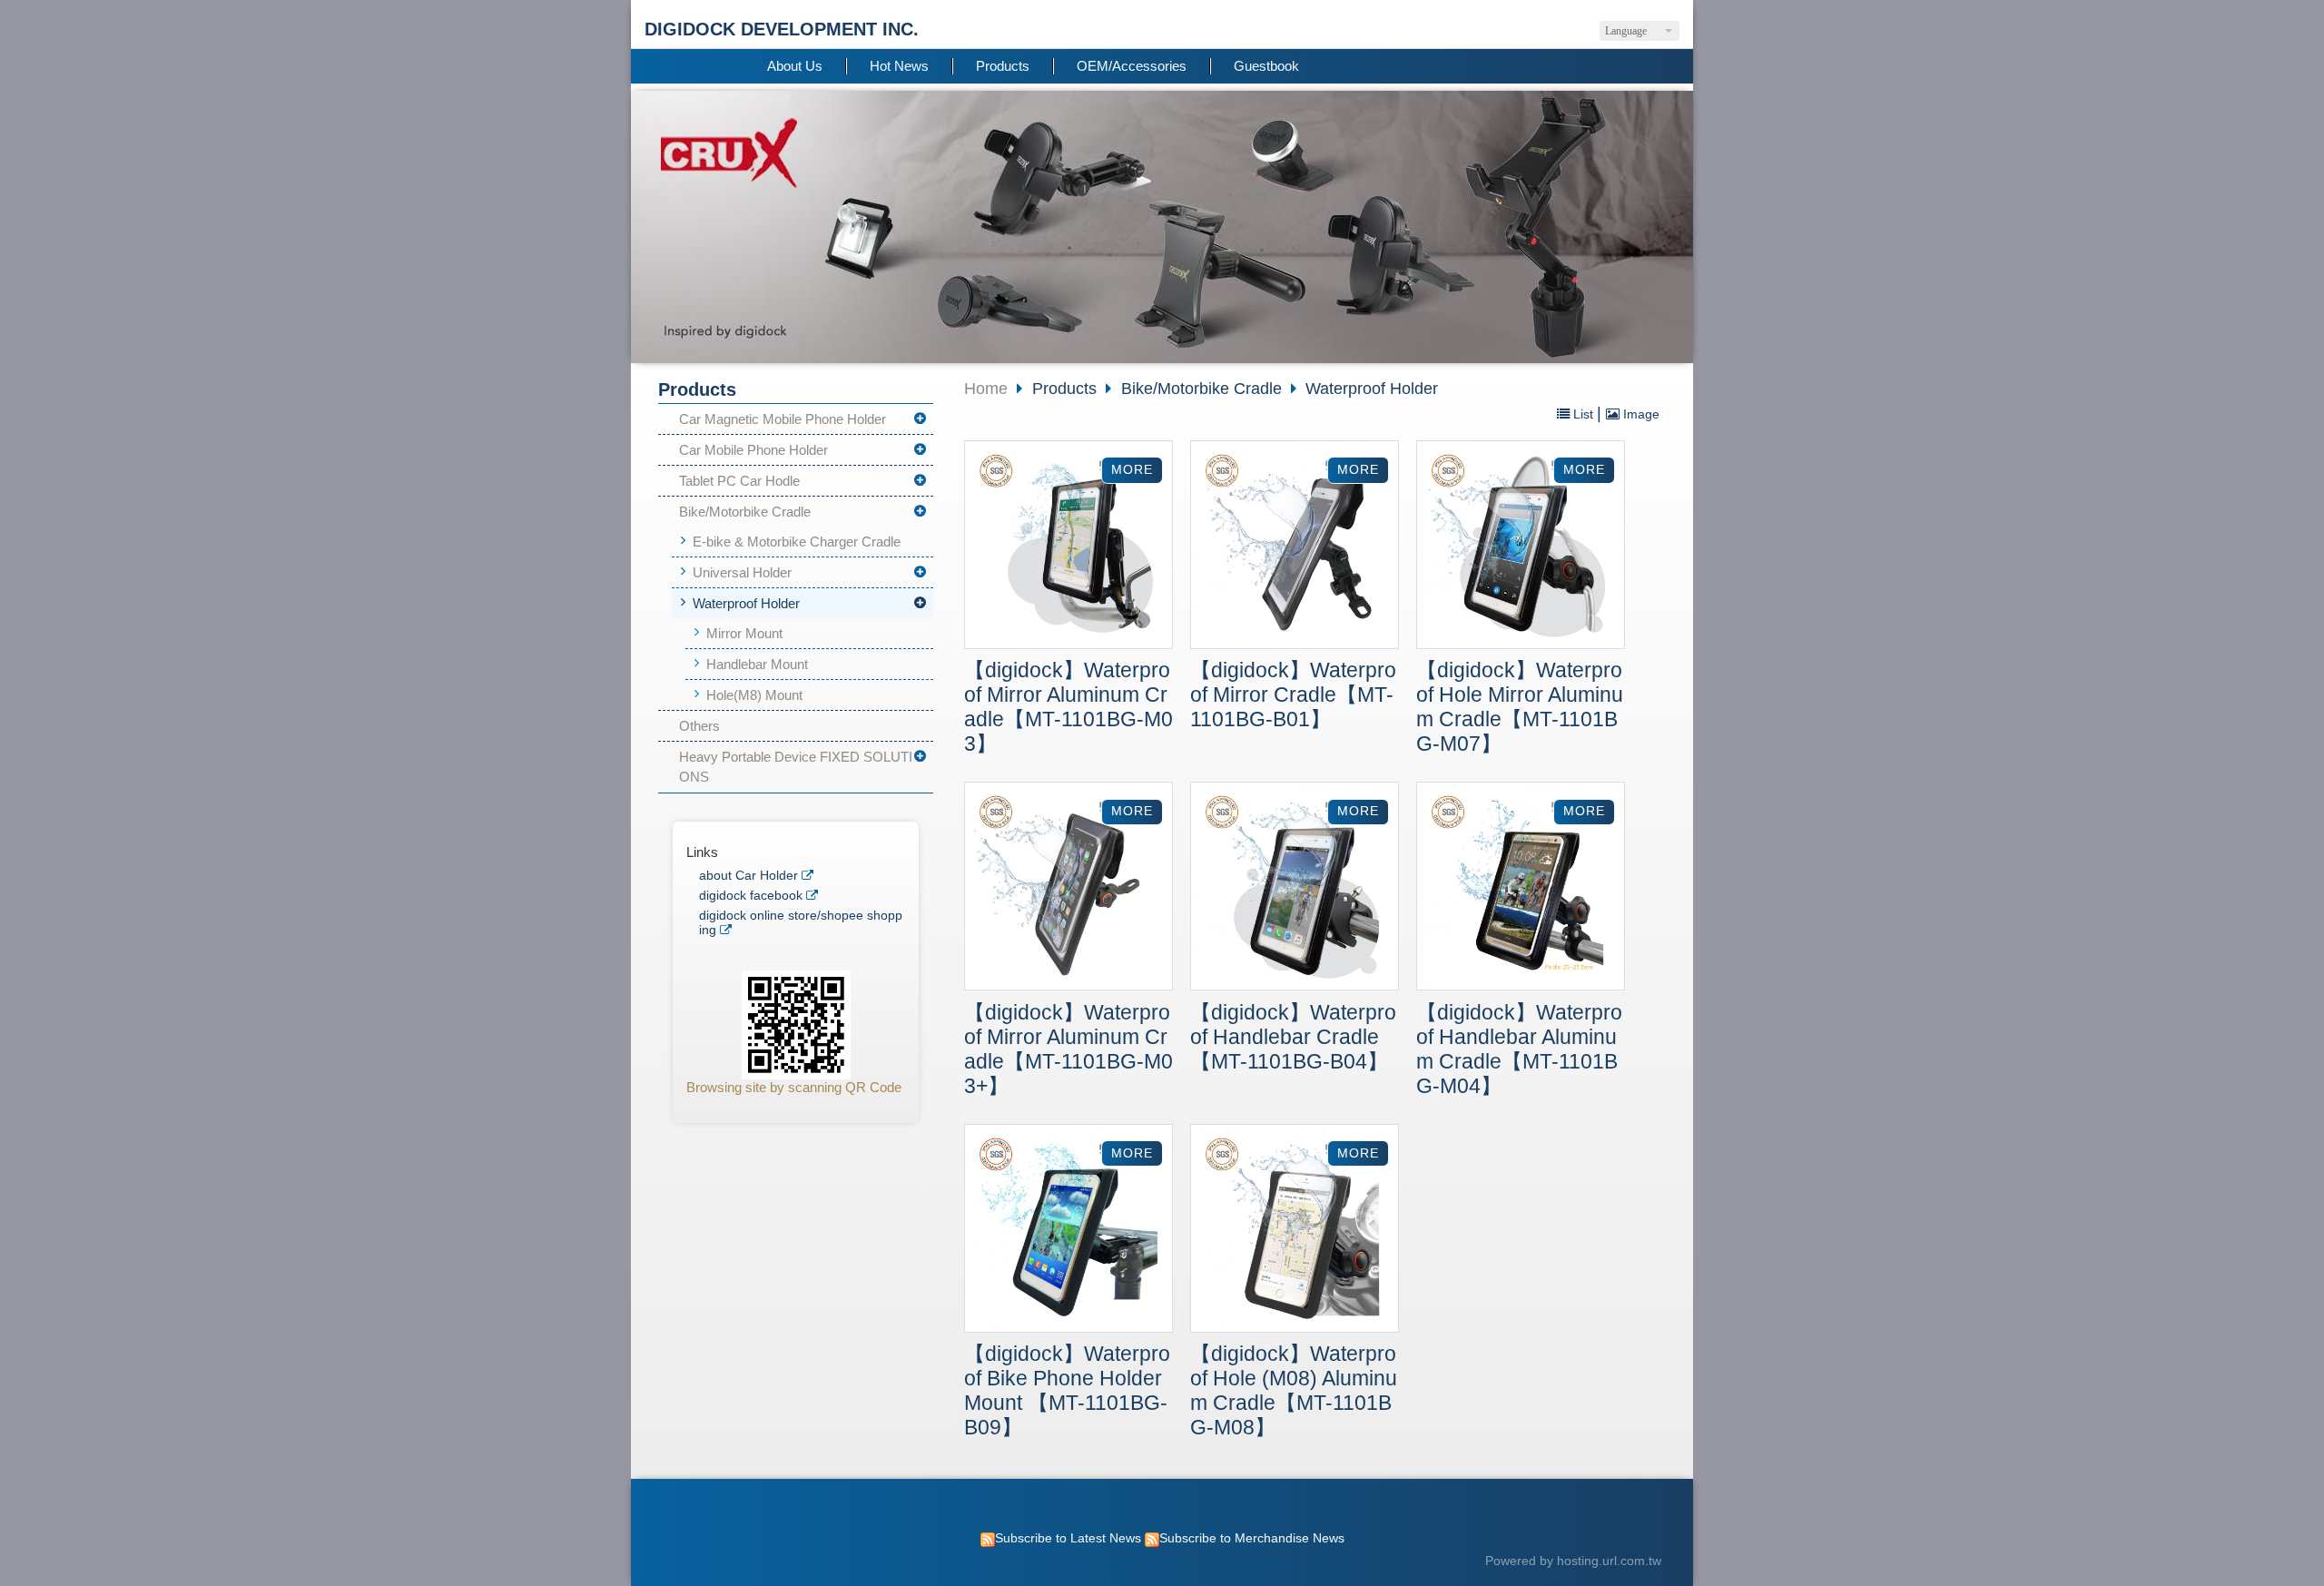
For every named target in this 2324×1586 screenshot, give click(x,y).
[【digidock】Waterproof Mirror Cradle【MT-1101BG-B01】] (1295, 547)
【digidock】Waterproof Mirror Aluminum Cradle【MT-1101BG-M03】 (1068, 707)
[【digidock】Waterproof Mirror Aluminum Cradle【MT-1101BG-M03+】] (1068, 888)
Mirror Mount (744, 633)
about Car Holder (748, 876)
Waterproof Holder (746, 603)
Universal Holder (742, 572)
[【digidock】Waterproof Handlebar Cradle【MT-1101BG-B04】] (1295, 888)
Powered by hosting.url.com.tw (1573, 1561)
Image (1640, 414)
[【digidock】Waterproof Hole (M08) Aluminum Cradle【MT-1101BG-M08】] (1295, 1231)
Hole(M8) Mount (754, 695)
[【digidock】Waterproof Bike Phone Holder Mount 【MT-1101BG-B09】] (1068, 1231)
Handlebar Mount (757, 664)
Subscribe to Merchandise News (1252, 1538)
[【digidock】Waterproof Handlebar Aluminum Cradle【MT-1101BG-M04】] (1521, 888)
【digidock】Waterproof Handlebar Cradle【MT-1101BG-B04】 (1293, 1037)
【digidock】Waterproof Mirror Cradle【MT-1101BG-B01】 (1293, 695)
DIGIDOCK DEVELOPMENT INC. (782, 29)
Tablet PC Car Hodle (739, 481)
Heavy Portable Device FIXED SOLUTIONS (796, 767)
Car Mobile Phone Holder (753, 450)
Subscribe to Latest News (1068, 1538)
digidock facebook (751, 896)
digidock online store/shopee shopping (801, 923)
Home (986, 389)
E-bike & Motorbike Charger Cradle (797, 542)
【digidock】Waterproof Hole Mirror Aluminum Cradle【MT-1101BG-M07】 (1520, 707)
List (1583, 414)
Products (1067, 389)
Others (699, 726)
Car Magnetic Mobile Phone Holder (783, 419)
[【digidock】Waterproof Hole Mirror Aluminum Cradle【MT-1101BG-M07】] (1521, 547)
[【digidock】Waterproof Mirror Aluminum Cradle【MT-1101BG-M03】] (1068, 547)
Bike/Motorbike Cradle (745, 512)
